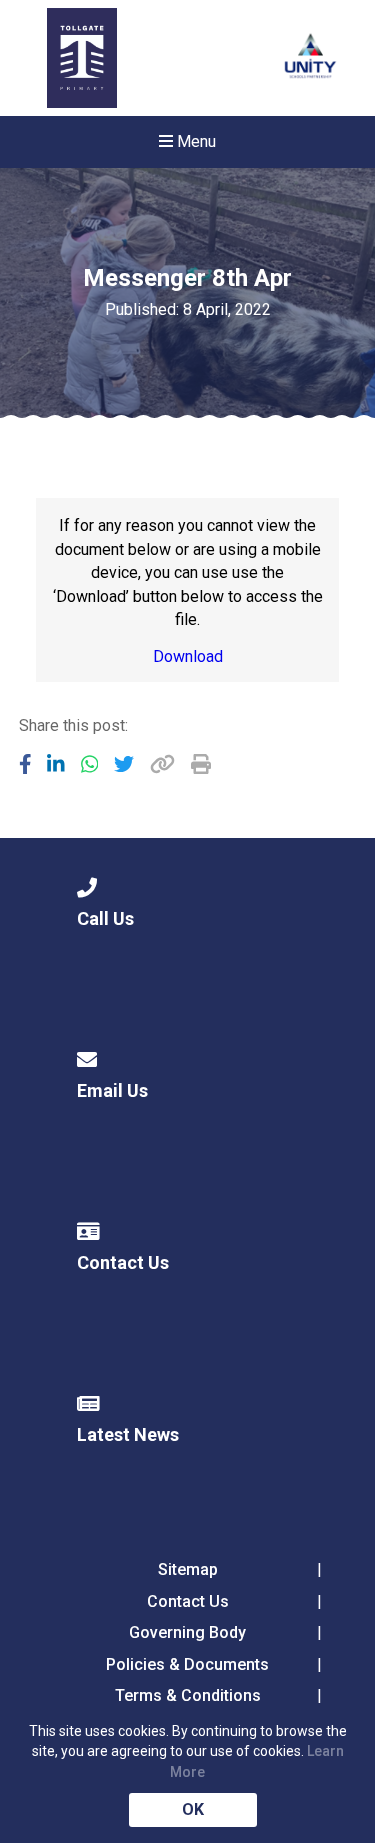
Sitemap (188, 1569)
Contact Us (188, 1601)
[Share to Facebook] (25, 764)
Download (188, 656)
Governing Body (187, 1632)
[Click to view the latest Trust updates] (310, 58)
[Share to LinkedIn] (56, 764)
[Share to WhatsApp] (90, 764)
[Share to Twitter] (124, 764)
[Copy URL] (162, 764)
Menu (194, 141)
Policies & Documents (187, 1664)
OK (193, 1809)
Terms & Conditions (188, 1695)
